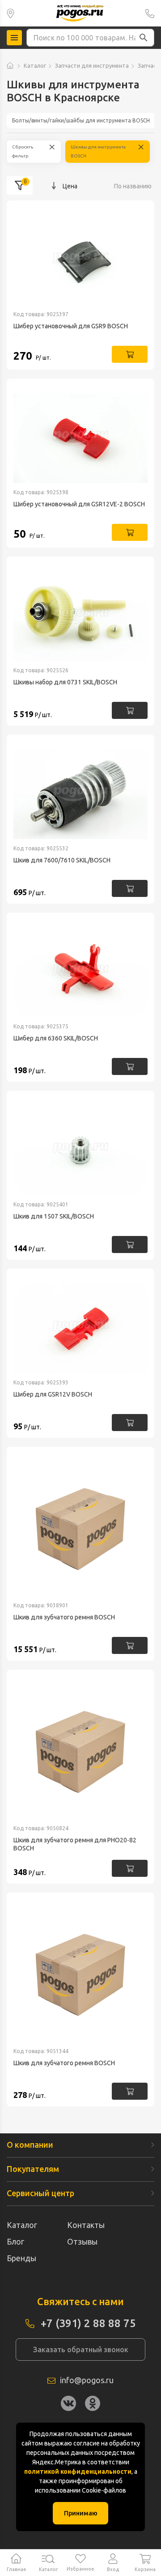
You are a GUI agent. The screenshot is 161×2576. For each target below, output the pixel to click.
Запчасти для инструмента (92, 65)
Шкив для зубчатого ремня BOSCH (64, 1617)
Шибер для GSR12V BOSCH (53, 1394)
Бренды (21, 2258)
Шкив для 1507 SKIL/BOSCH (54, 1216)
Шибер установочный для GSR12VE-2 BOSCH (79, 504)
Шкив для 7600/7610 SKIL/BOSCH (62, 860)
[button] (144, 38)
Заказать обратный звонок (81, 2350)
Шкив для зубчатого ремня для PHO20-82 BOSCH (75, 1844)
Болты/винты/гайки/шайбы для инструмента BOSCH (81, 120)
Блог (15, 2241)
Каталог (35, 65)
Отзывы (82, 2241)
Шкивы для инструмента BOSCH (98, 151)
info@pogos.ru (87, 2380)
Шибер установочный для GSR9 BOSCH (71, 326)
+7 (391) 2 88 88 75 (150, 13)
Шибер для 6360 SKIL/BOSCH (56, 1038)
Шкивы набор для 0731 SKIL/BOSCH (65, 682)
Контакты (86, 2225)
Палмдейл (11, 13)
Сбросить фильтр (23, 151)
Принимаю (81, 2513)
